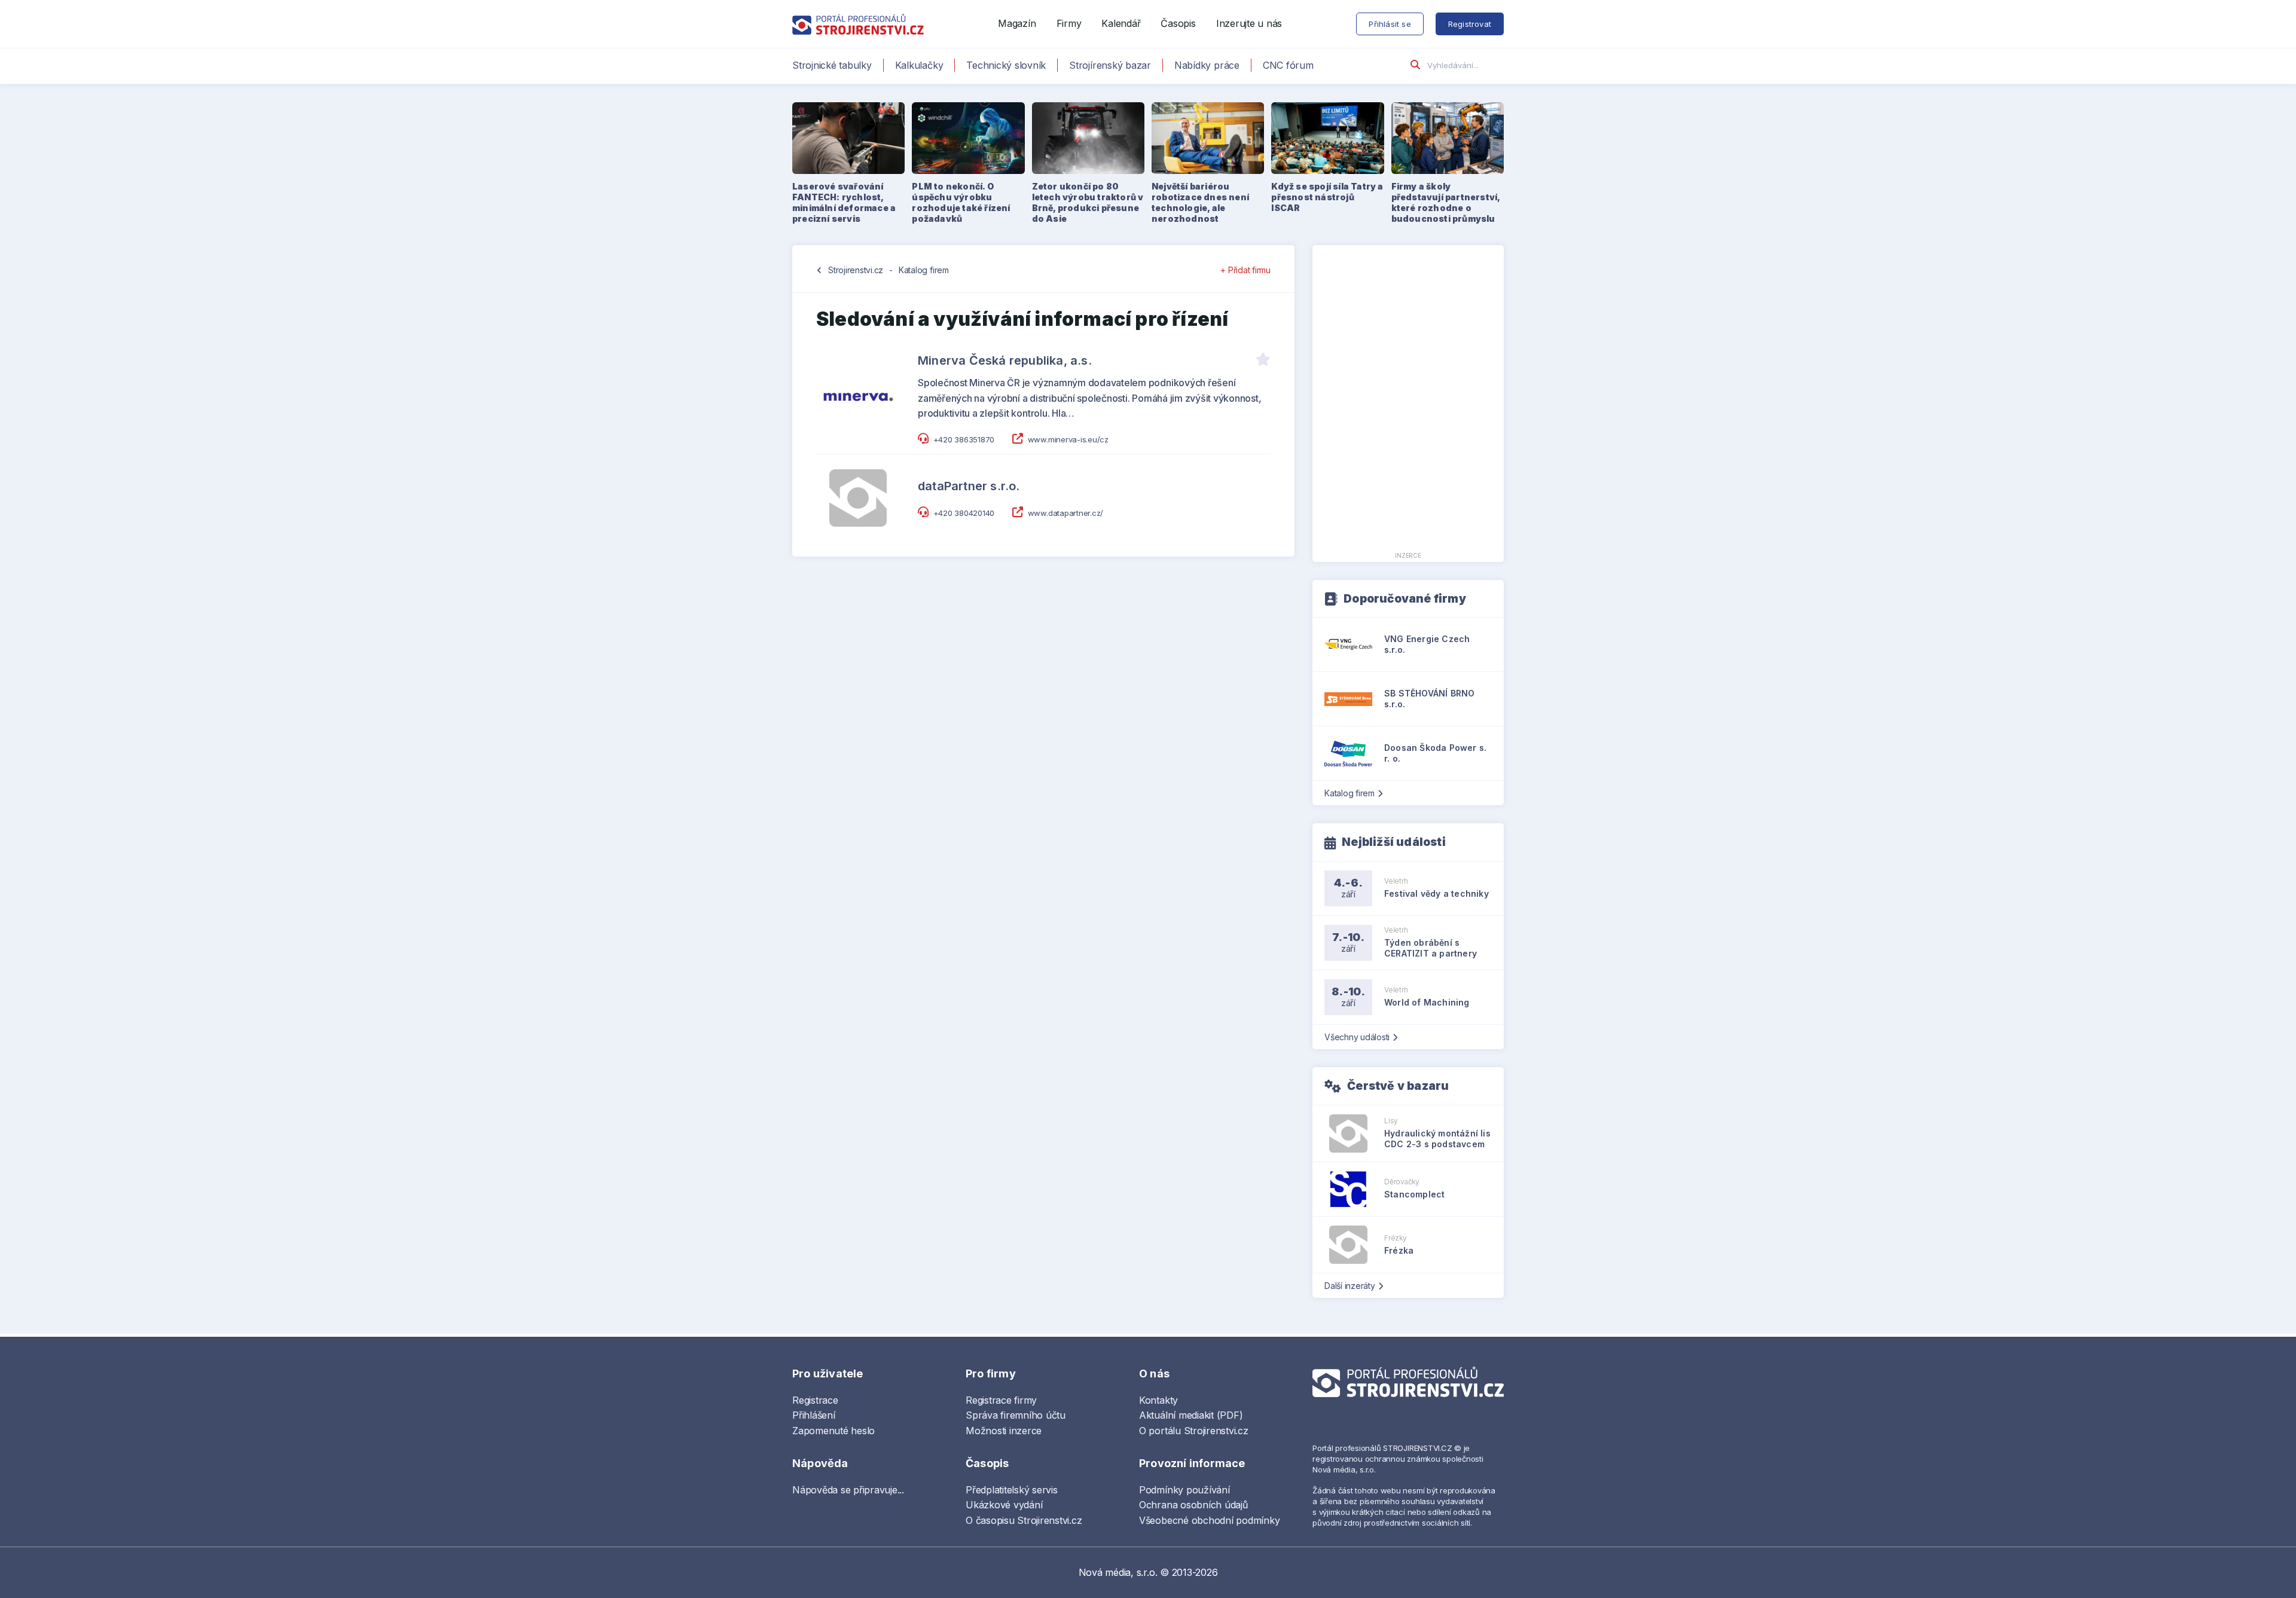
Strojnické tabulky (832, 65)
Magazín (1017, 23)
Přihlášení (814, 1415)
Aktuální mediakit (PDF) (1191, 1415)
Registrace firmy (1001, 1400)
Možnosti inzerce (1004, 1431)
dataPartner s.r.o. (969, 486)
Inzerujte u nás (1249, 23)
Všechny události (1357, 1037)
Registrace (815, 1400)
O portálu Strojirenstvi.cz (1194, 1431)
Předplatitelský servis (1012, 1490)
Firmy (1069, 23)
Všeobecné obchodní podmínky (1210, 1520)
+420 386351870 (964, 439)
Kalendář (1121, 23)
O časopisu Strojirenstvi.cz (1024, 1520)
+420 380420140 (964, 513)
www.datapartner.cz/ (1065, 513)
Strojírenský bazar (1110, 65)
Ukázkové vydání (1004, 1505)
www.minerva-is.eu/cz (1068, 439)
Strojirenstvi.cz (856, 270)
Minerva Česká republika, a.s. (1005, 360)
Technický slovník (1006, 65)
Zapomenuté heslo (833, 1431)
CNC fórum (1288, 65)
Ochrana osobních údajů (1193, 1505)
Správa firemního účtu (1016, 1415)
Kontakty (1158, 1400)
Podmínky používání (1184, 1490)
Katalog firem (924, 270)
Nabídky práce (1207, 65)
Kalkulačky (919, 65)
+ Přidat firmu (1245, 270)
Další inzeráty (1350, 1286)
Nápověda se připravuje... (848, 1490)
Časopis (1178, 23)
